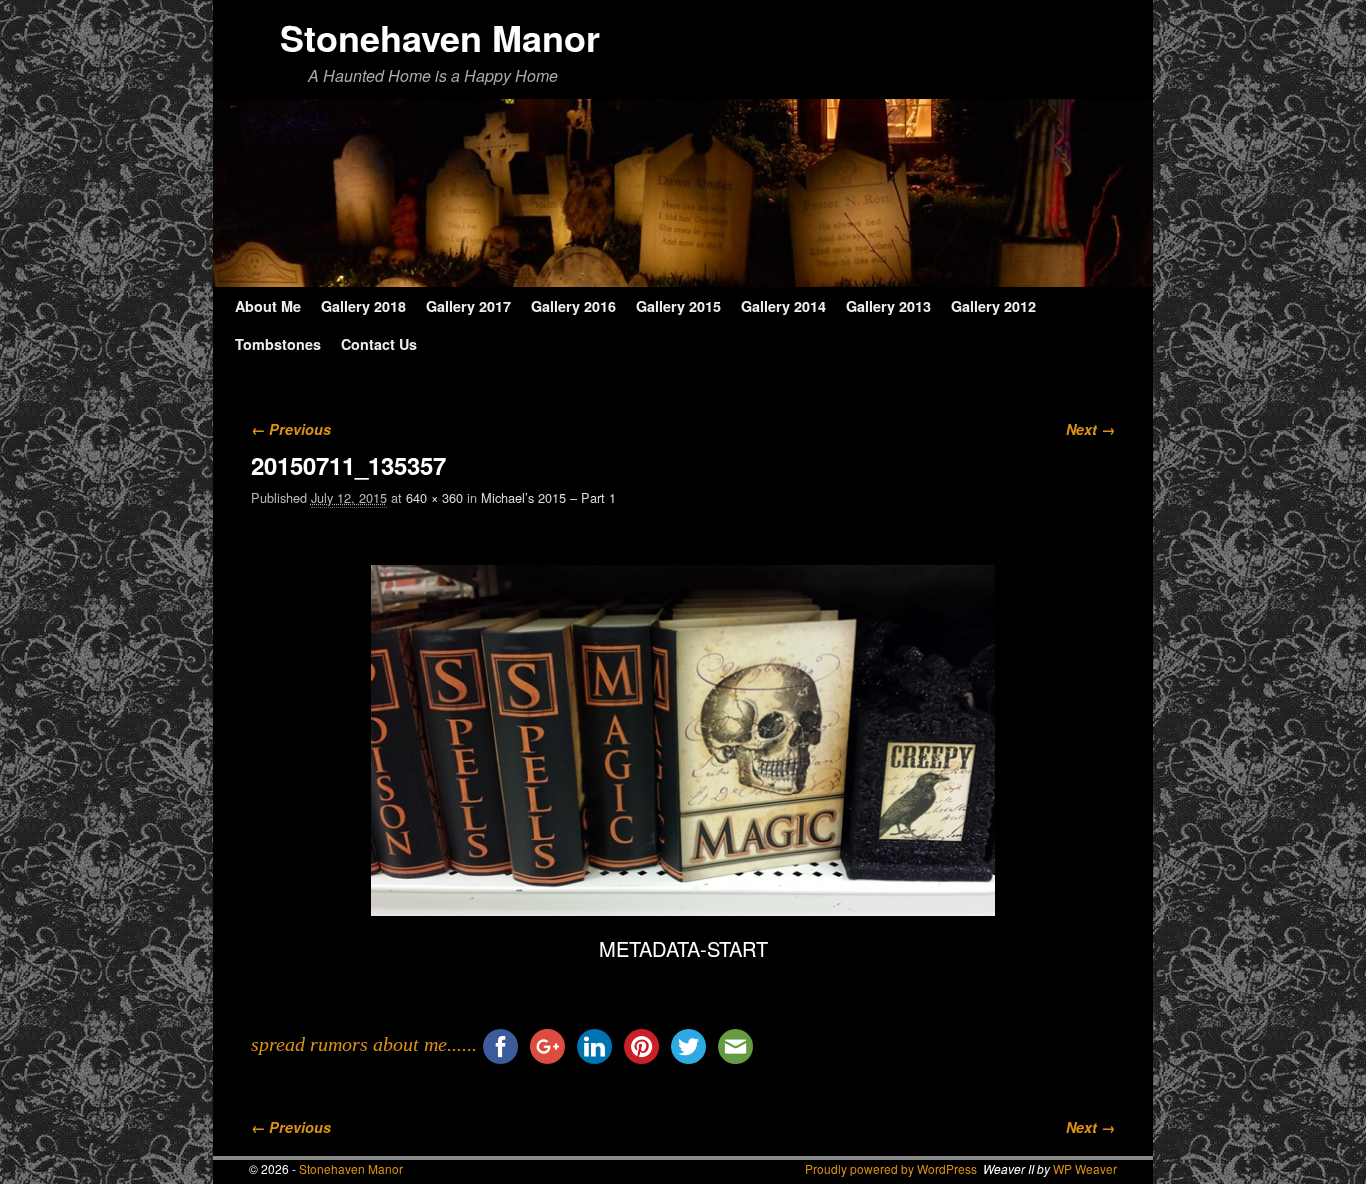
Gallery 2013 (888, 306)
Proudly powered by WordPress (891, 1168)
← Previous (291, 429)
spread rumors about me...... (364, 1044)
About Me (268, 306)
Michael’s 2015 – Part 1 (548, 497)
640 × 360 (434, 497)
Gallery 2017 (468, 306)
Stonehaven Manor (440, 37)
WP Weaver (1085, 1168)
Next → (1090, 429)
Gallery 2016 (573, 306)
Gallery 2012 (993, 306)
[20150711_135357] (683, 740)
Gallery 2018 (363, 306)
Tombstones (278, 344)
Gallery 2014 (783, 306)
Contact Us (379, 344)
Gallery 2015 (678, 306)
